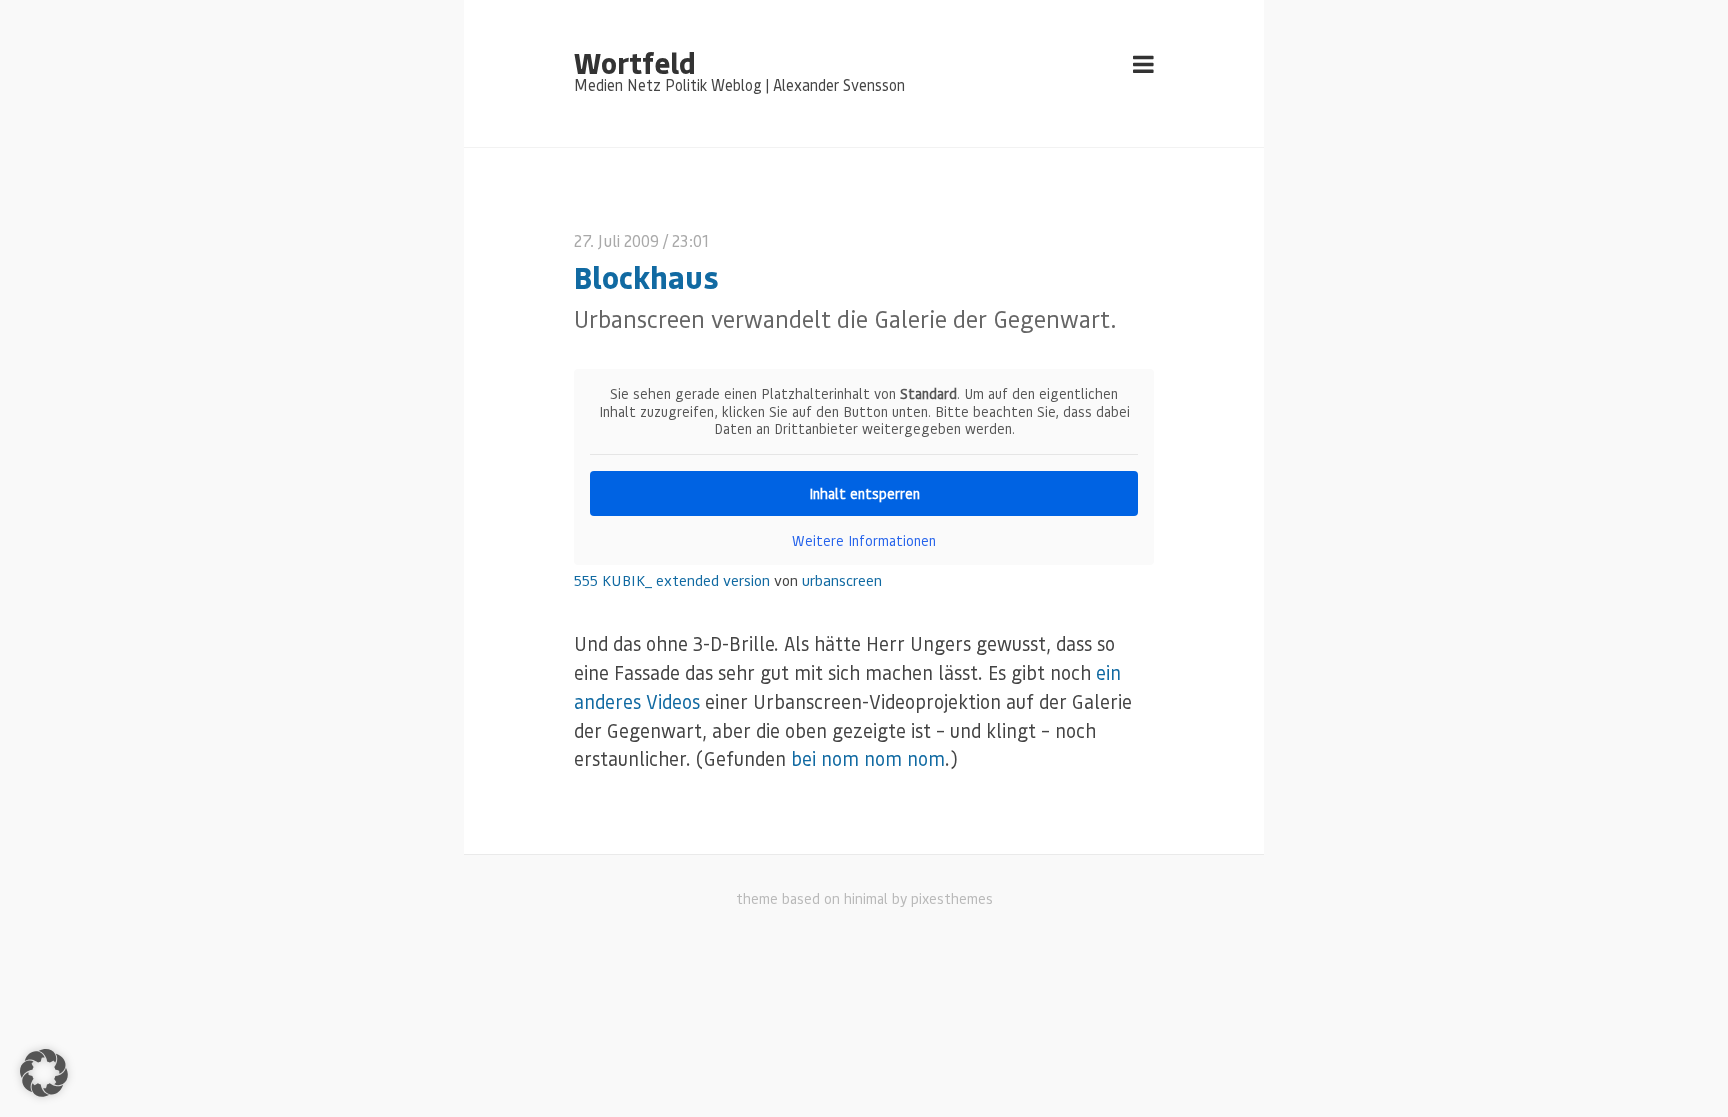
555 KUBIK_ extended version (672, 580)
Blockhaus (646, 276)
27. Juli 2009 (616, 240)
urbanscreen (842, 580)
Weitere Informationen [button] (864, 540)
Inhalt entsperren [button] (864, 493)
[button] (44, 1073)
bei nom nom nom (868, 758)
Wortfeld (634, 62)
